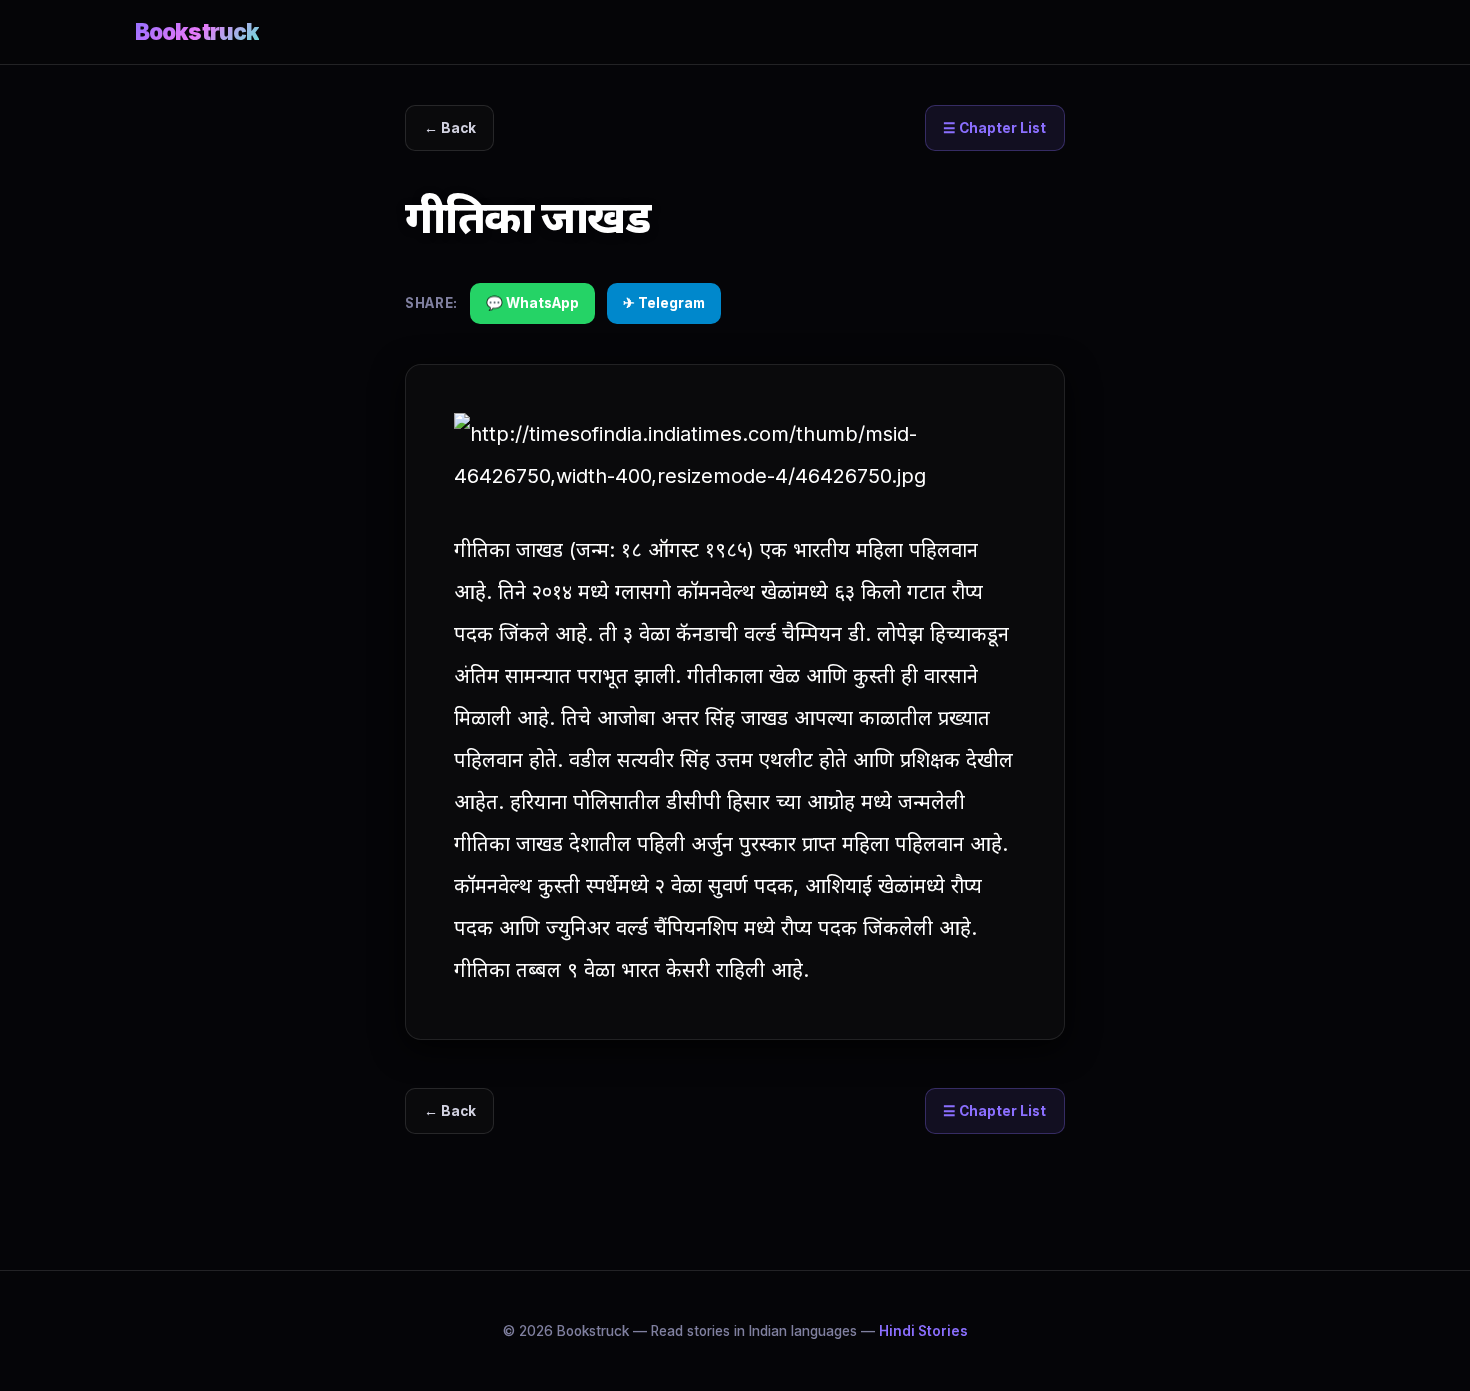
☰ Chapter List (994, 128)
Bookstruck (197, 31)
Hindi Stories (923, 1331)
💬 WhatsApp (532, 303)
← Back (450, 128)
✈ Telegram (664, 303)
